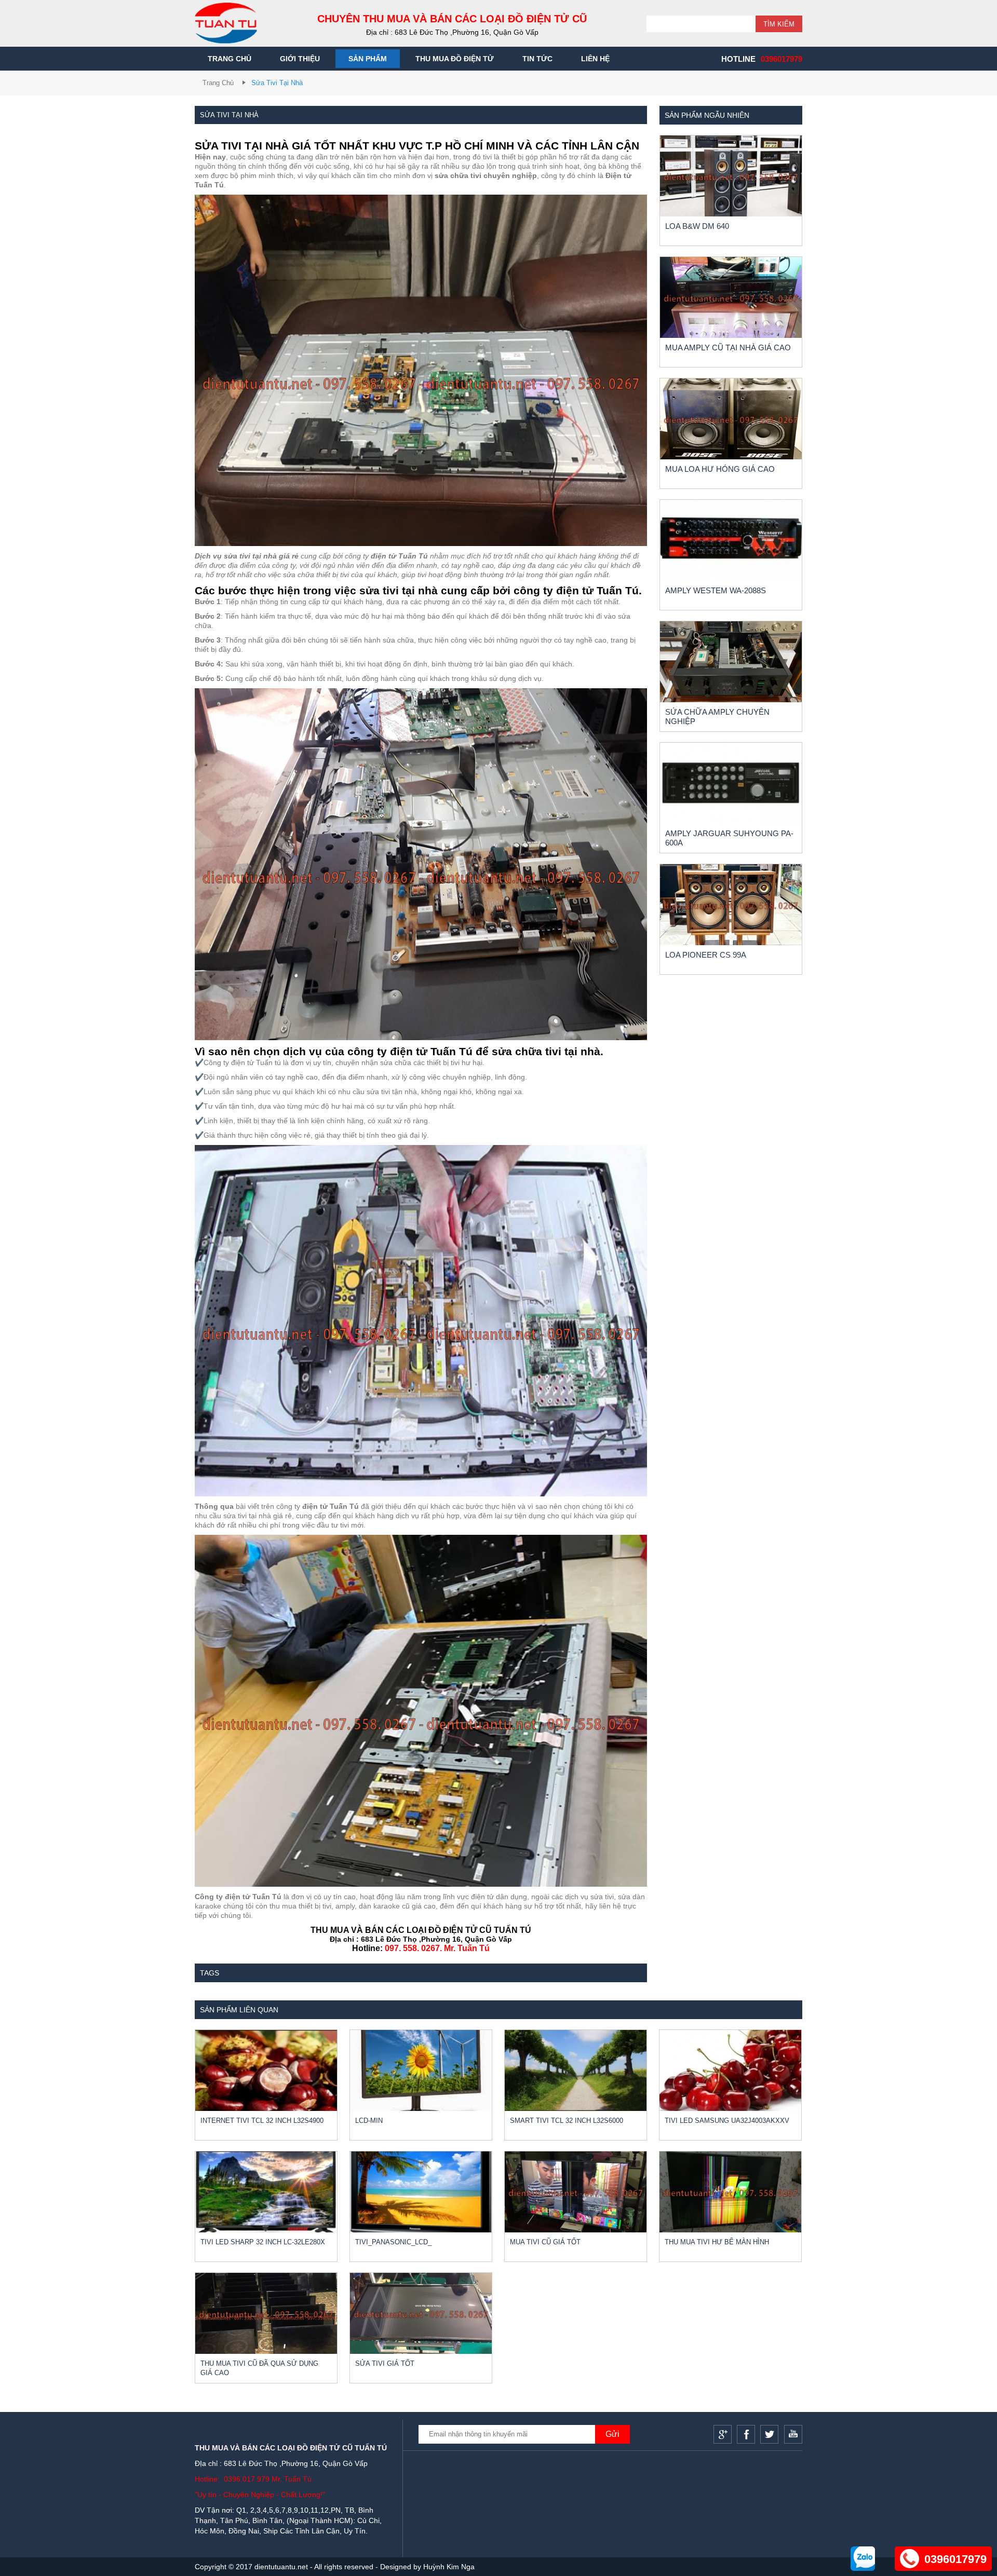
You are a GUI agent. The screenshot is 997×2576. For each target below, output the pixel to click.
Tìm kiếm (779, 24)
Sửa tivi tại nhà (277, 83)
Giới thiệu (300, 59)
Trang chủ (230, 59)
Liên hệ (595, 59)
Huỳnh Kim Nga (449, 2567)
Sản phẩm (368, 59)
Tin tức (537, 59)
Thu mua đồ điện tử (455, 59)
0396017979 (782, 59)
